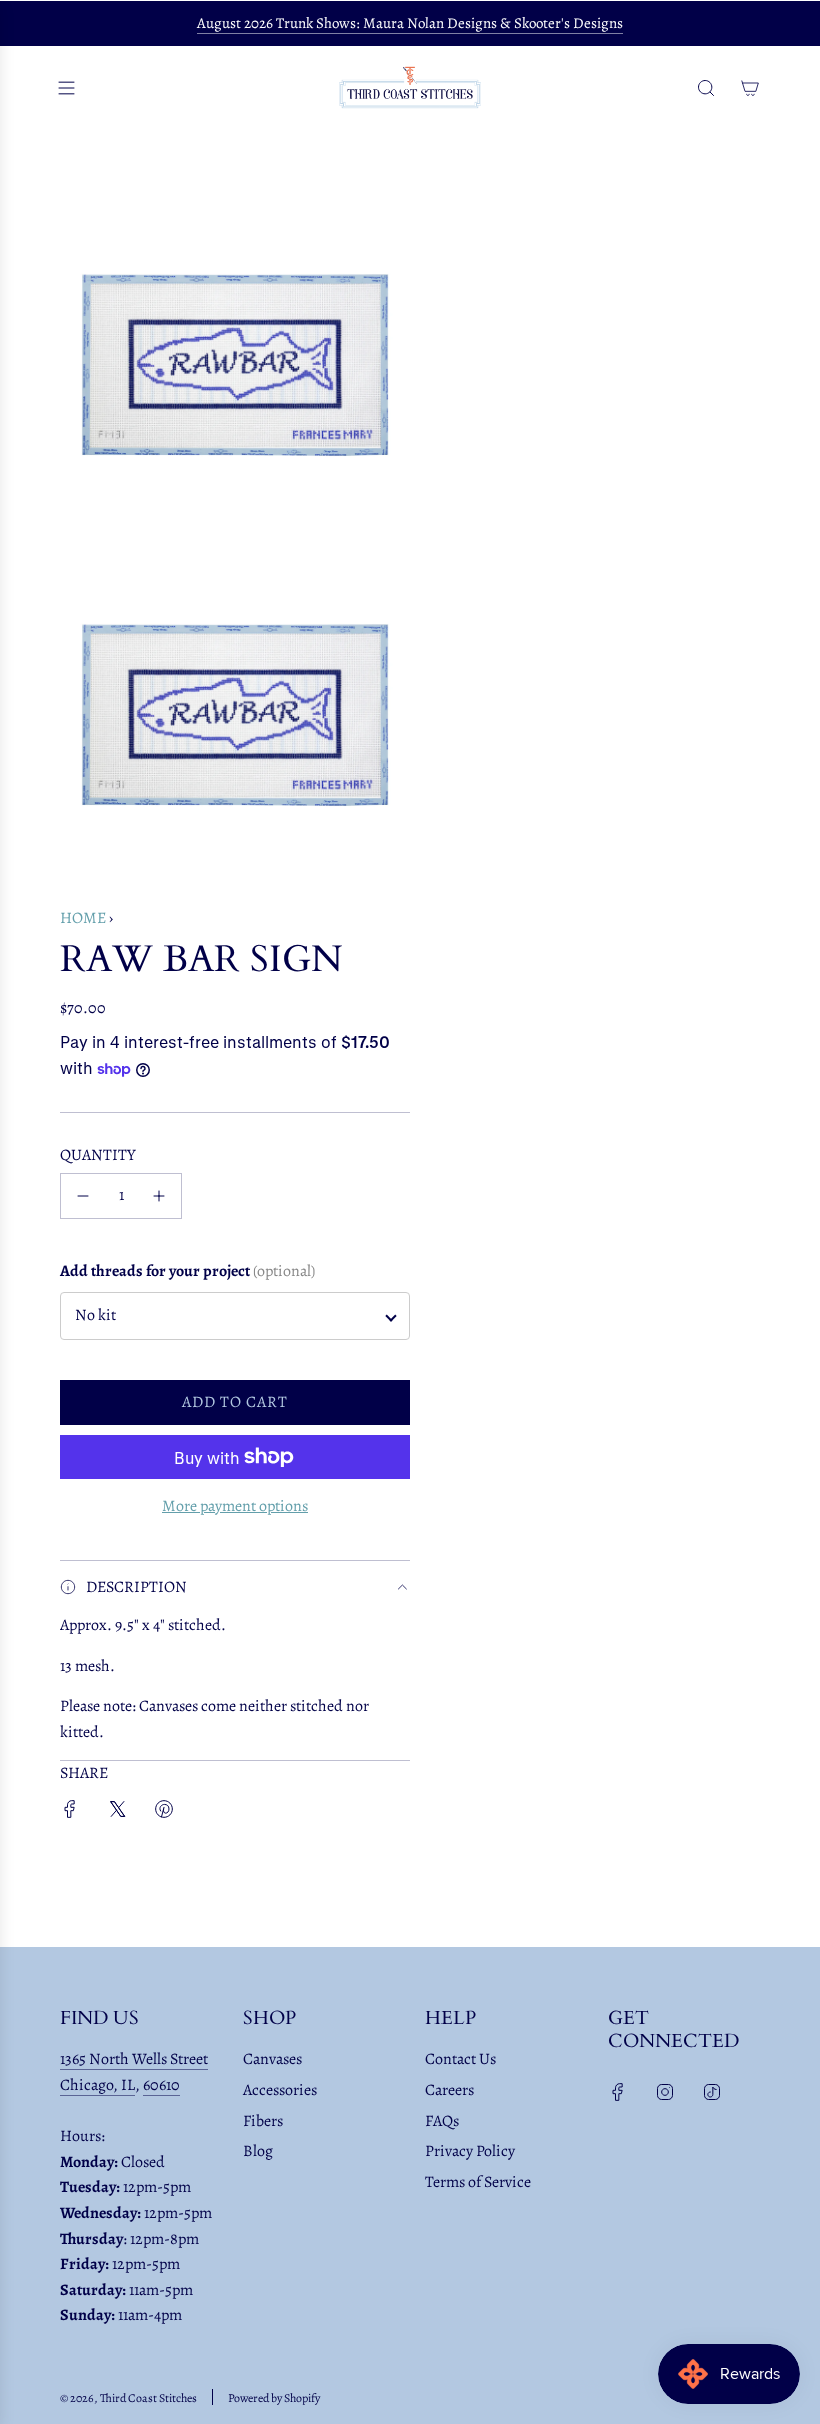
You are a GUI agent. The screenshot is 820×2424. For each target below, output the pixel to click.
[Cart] (750, 88)
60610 (161, 2085)
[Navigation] (66, 88)
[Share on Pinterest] (164, 1813)
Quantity (98, 1155)
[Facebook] (618, 2092)
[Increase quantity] (159, 1196)
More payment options (235, 1506)
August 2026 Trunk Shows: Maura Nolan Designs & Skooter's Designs (410, 23)
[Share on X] (117, 1813)
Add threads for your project (187, 1271)
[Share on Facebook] (70, 1813)
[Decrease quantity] (83, 1196)
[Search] (706, 88)
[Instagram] (665, 2092)
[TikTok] (712, 2092)
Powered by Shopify (274, 2398)
